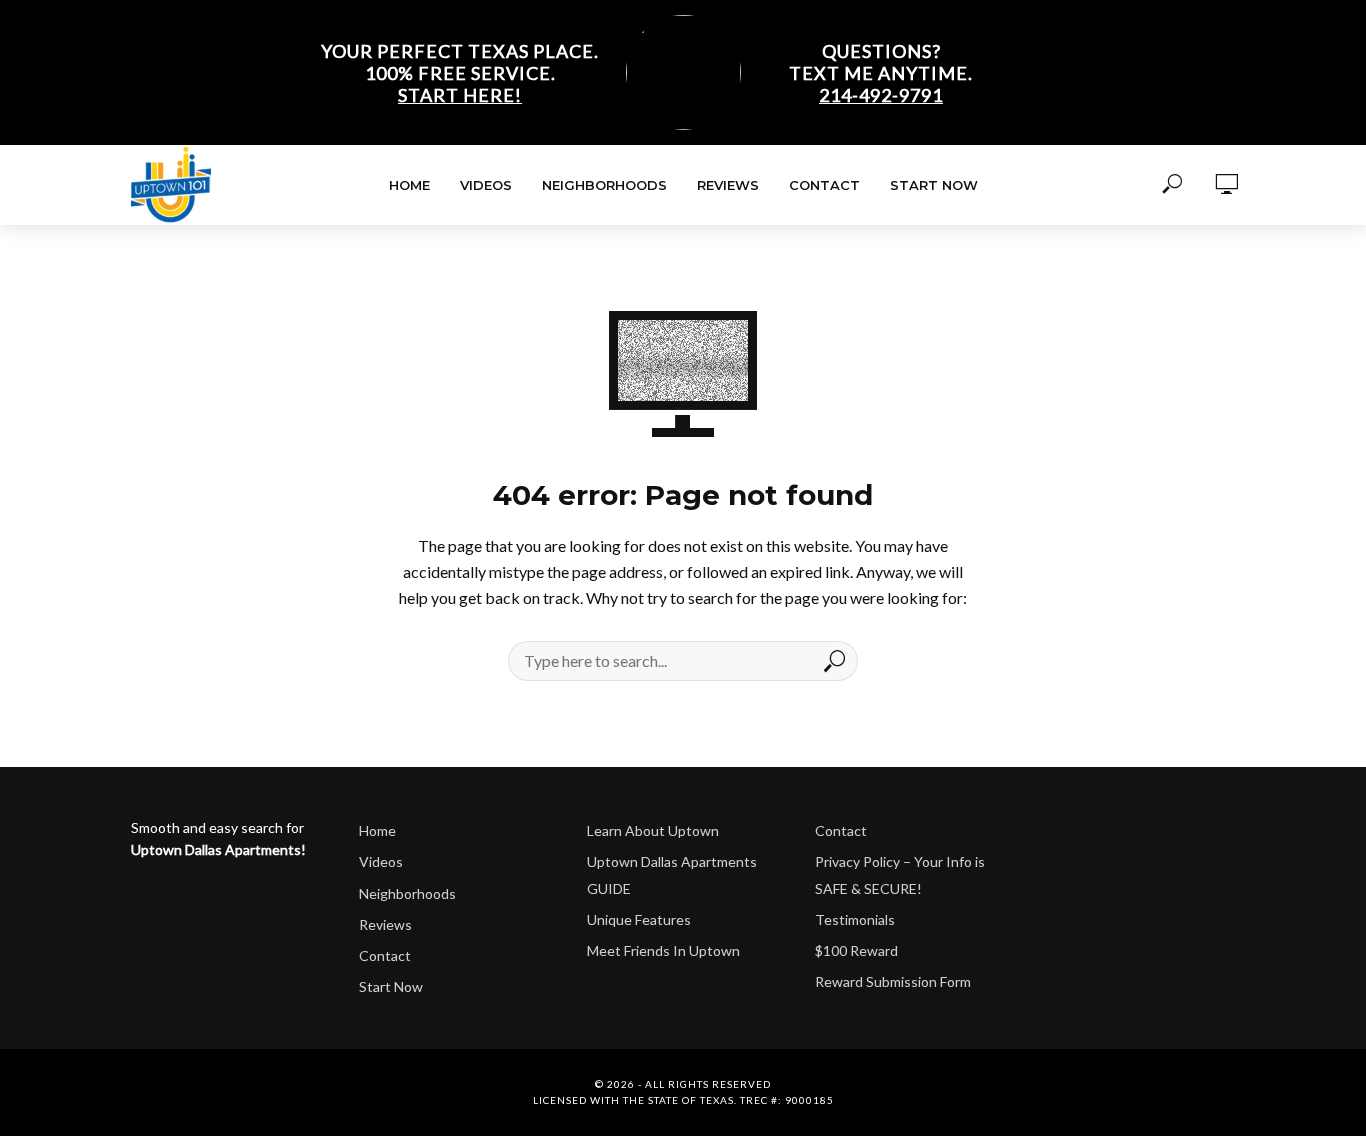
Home (409, 185)
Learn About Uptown (653, 830)
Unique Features (639, 919)
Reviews (728, 185)
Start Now (934, 185)
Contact (824, 185)
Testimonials (855, 919)
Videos (486, 185)
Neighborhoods (604, 185)
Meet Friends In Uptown (663, 950)
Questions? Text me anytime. (881, 73)
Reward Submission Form (893, 981)
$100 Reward (856, 950)
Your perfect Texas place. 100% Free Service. (460, 73)
